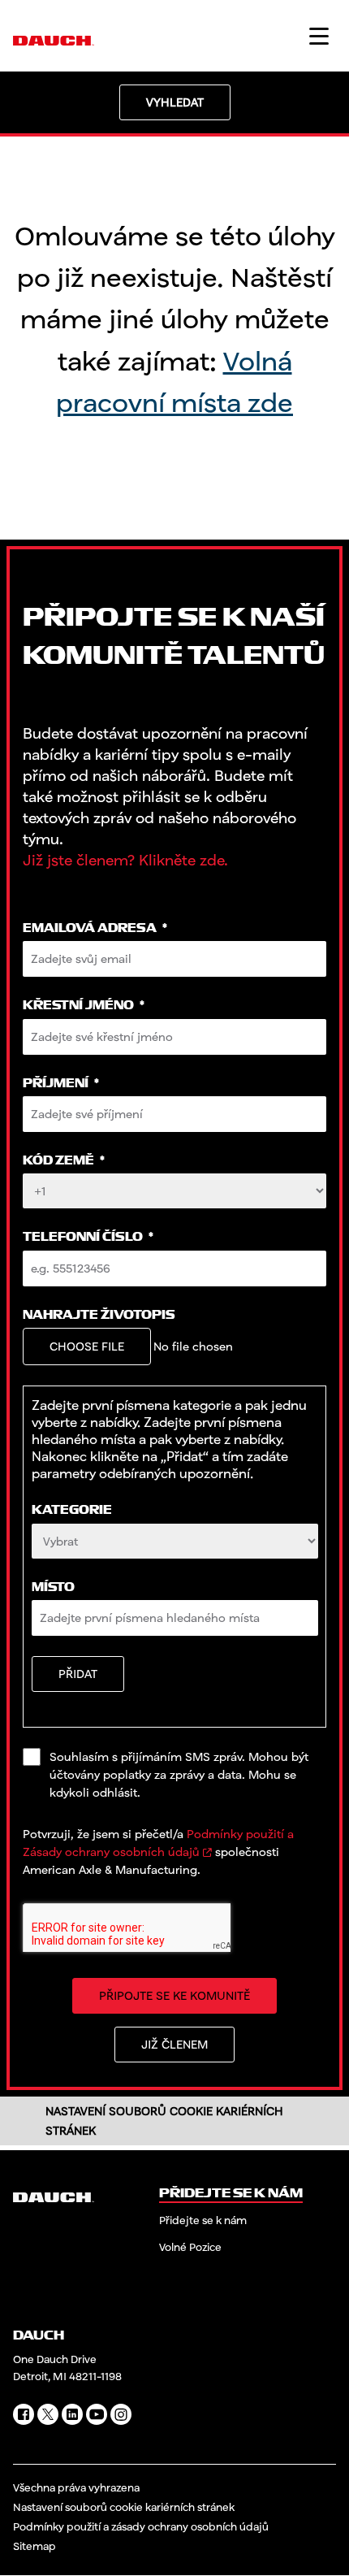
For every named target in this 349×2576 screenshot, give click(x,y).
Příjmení (61, 1084)
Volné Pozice (190, 2247)
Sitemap (34, 2546)
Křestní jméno (84, 1006)
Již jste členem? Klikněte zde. (125, 860)
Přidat (78, 1674)
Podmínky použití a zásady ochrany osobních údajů (141, 2526)
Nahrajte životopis (99, 1315)
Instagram (121, 2414)
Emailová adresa (95, 928)
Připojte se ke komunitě (174, 1995)
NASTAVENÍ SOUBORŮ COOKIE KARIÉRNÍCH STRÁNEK (164, 2121)
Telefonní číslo (88, 1237)
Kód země (64, 1161)
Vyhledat (175, 102)
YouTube (97, 2414)
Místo (53, 1587)
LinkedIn (72, 2414)
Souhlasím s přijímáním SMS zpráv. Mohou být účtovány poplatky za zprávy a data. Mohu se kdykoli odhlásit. (179, 1774)
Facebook (24, 2414)
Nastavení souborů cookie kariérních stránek (124, 2507)
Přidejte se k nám (203, 2220)
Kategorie (72, 1510)
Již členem (174, 2044)
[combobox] (175, 1541)
